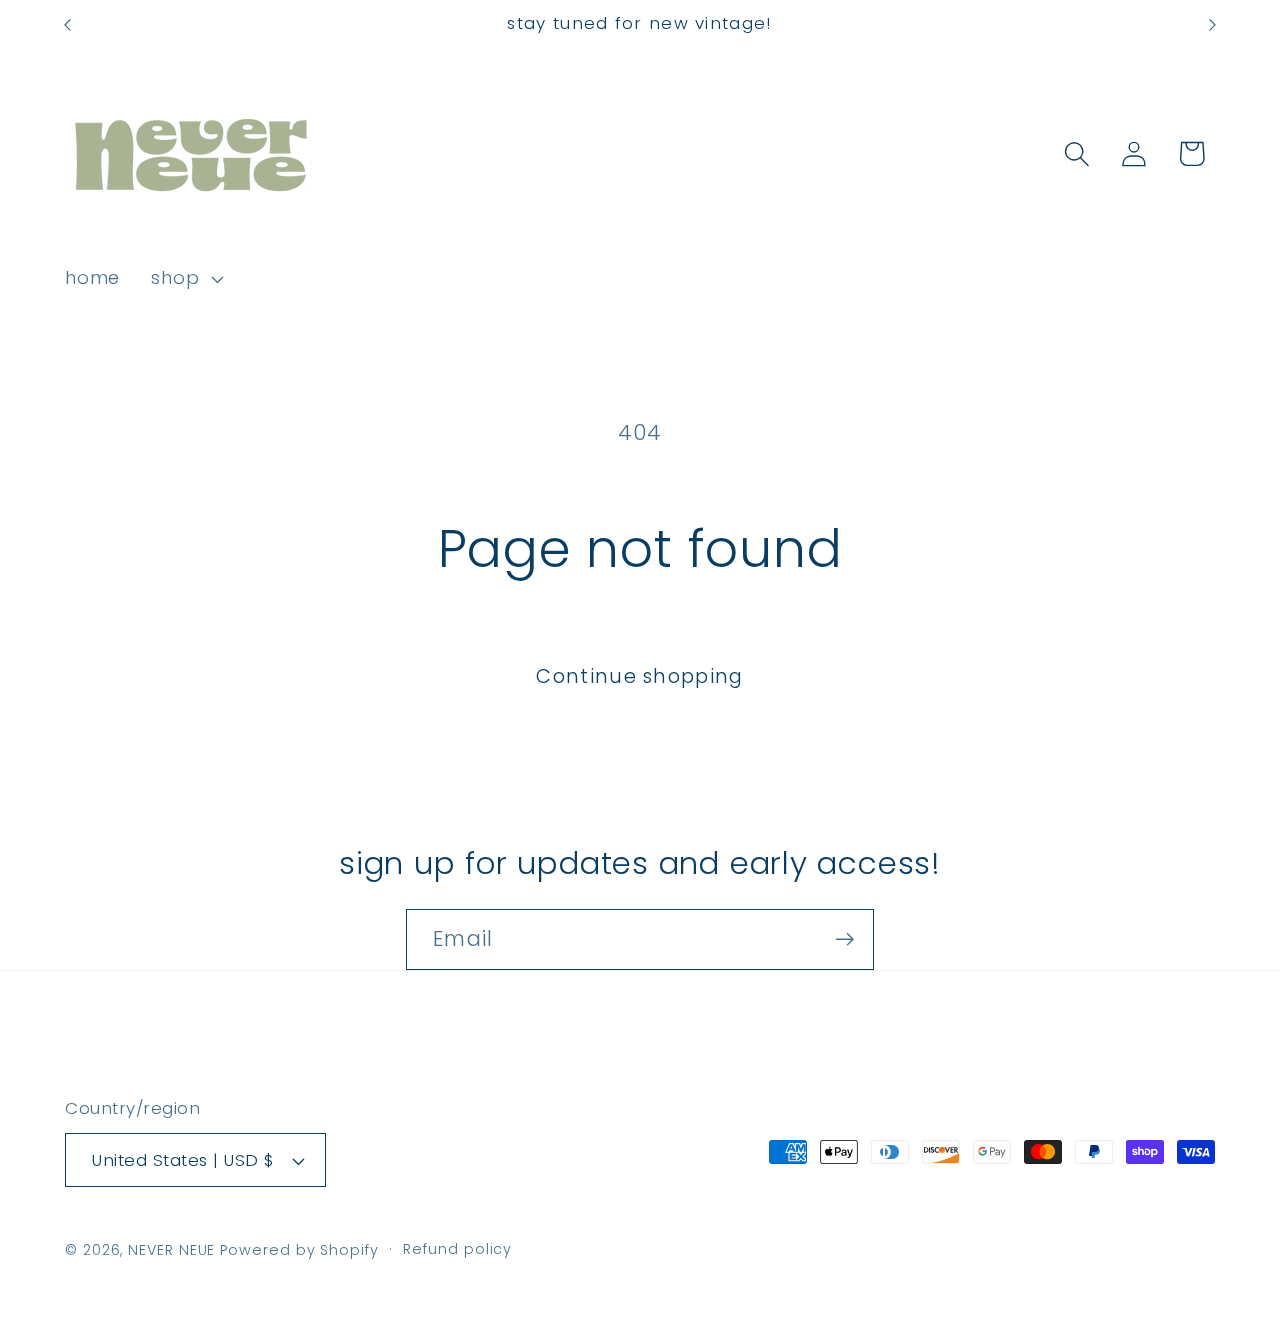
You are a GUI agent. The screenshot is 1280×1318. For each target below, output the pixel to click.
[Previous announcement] (68, 24)
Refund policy (457, 1249)
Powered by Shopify (299, 1250)
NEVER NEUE (171, 1250)
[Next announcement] (1213, 24)
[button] (185, 279)
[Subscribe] (844, 939)
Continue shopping (639, 676)
